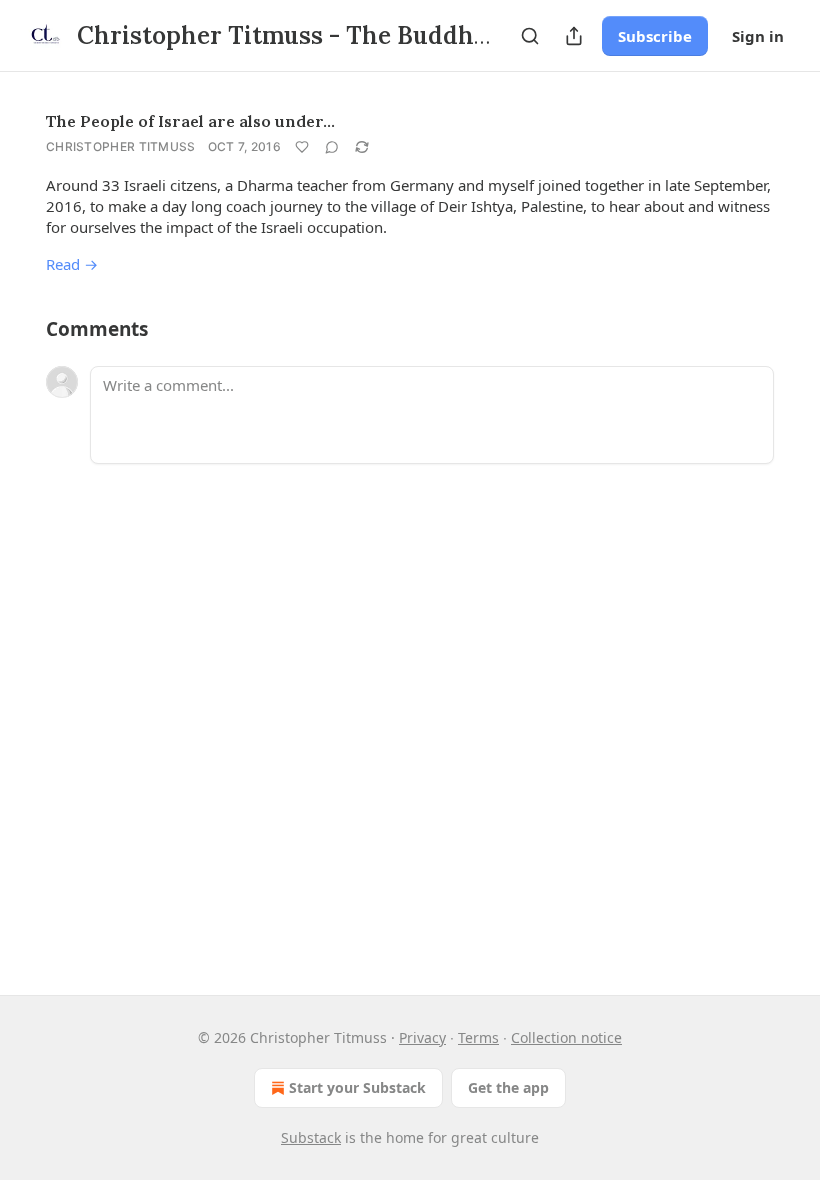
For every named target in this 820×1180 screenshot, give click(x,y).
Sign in (758, 36)
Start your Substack (357, 1087)
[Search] (530, 36)
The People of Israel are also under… (190, 121)
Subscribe (655, 36)
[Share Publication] (574, 36)
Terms (478, 1037)
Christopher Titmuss (121, 146)
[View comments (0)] (332, 147)
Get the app (508, 1087)
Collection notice (566, 1037)
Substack (311, 1137)
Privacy (422, 1037)
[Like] (302, 147)
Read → (72, 264)
